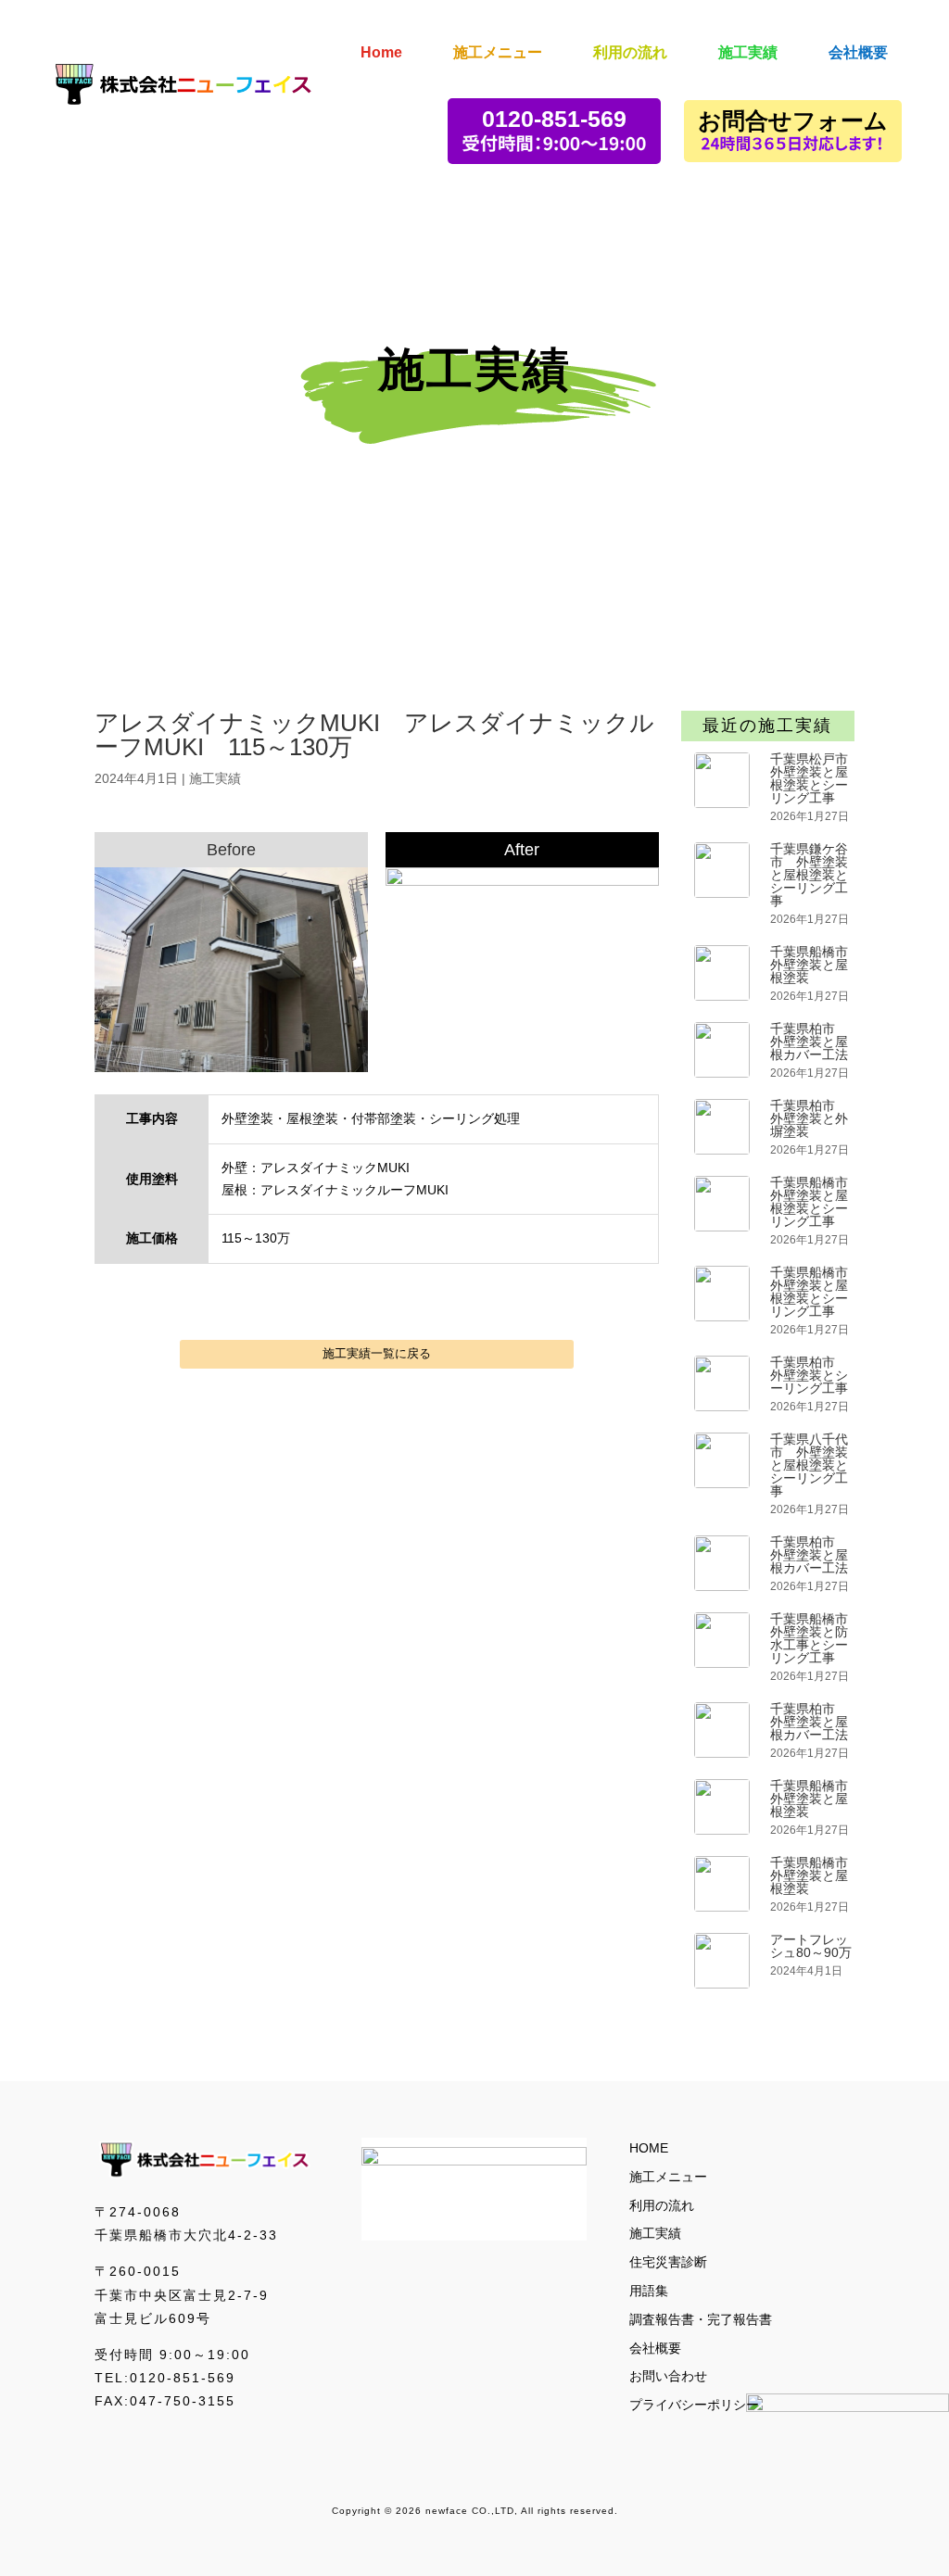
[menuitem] (381, 39)
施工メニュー (668, 2177)
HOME (649, 2148)
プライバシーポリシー (694, 2405)
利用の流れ (662, 2205)
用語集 (649, 2291)
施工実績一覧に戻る (377, 1353)
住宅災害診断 (668, 2262)
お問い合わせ (668, 2376)
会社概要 (655, 2348)
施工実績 (215, 778)
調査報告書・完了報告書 (701, 2319)
